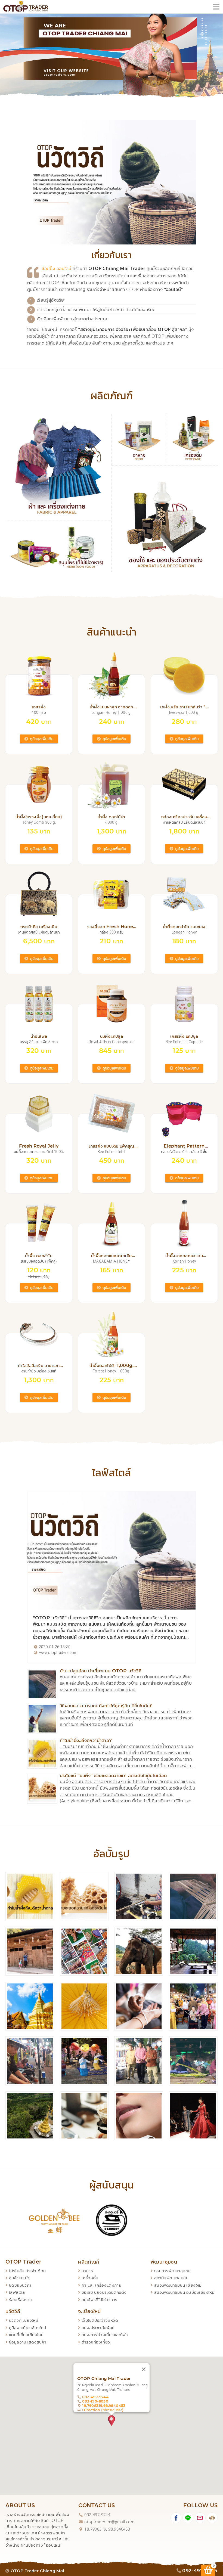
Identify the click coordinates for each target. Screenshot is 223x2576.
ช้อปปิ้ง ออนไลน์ (56, 269)
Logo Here (26, 7)
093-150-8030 (95, 2401)
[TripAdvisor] (212, 2518)
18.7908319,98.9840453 (104, 2405)
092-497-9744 (95, 2397)
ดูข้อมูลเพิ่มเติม (41, 739)
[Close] (144, 2369)
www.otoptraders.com (58, 1653)
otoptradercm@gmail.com (109, 2522)
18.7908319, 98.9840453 (107, 2529)
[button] (112, 2420)
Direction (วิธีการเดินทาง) (103, 2410)
